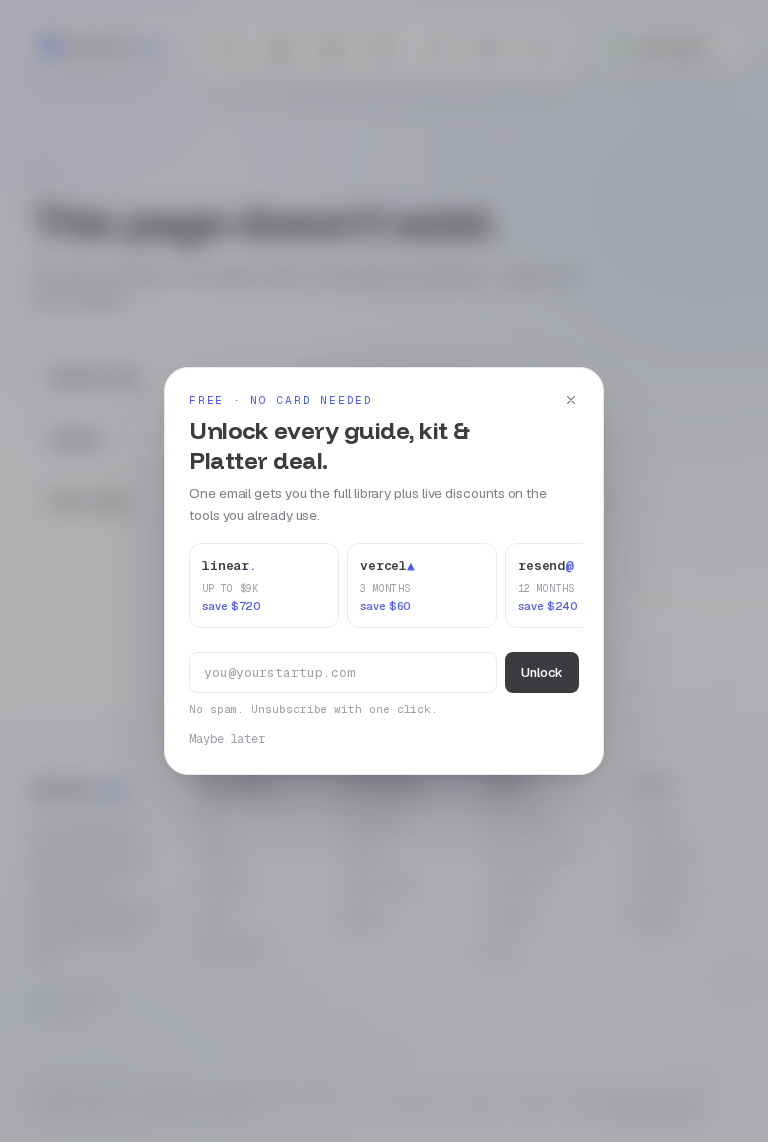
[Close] (571, 400)
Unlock (542, 672)
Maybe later (227, 739)
